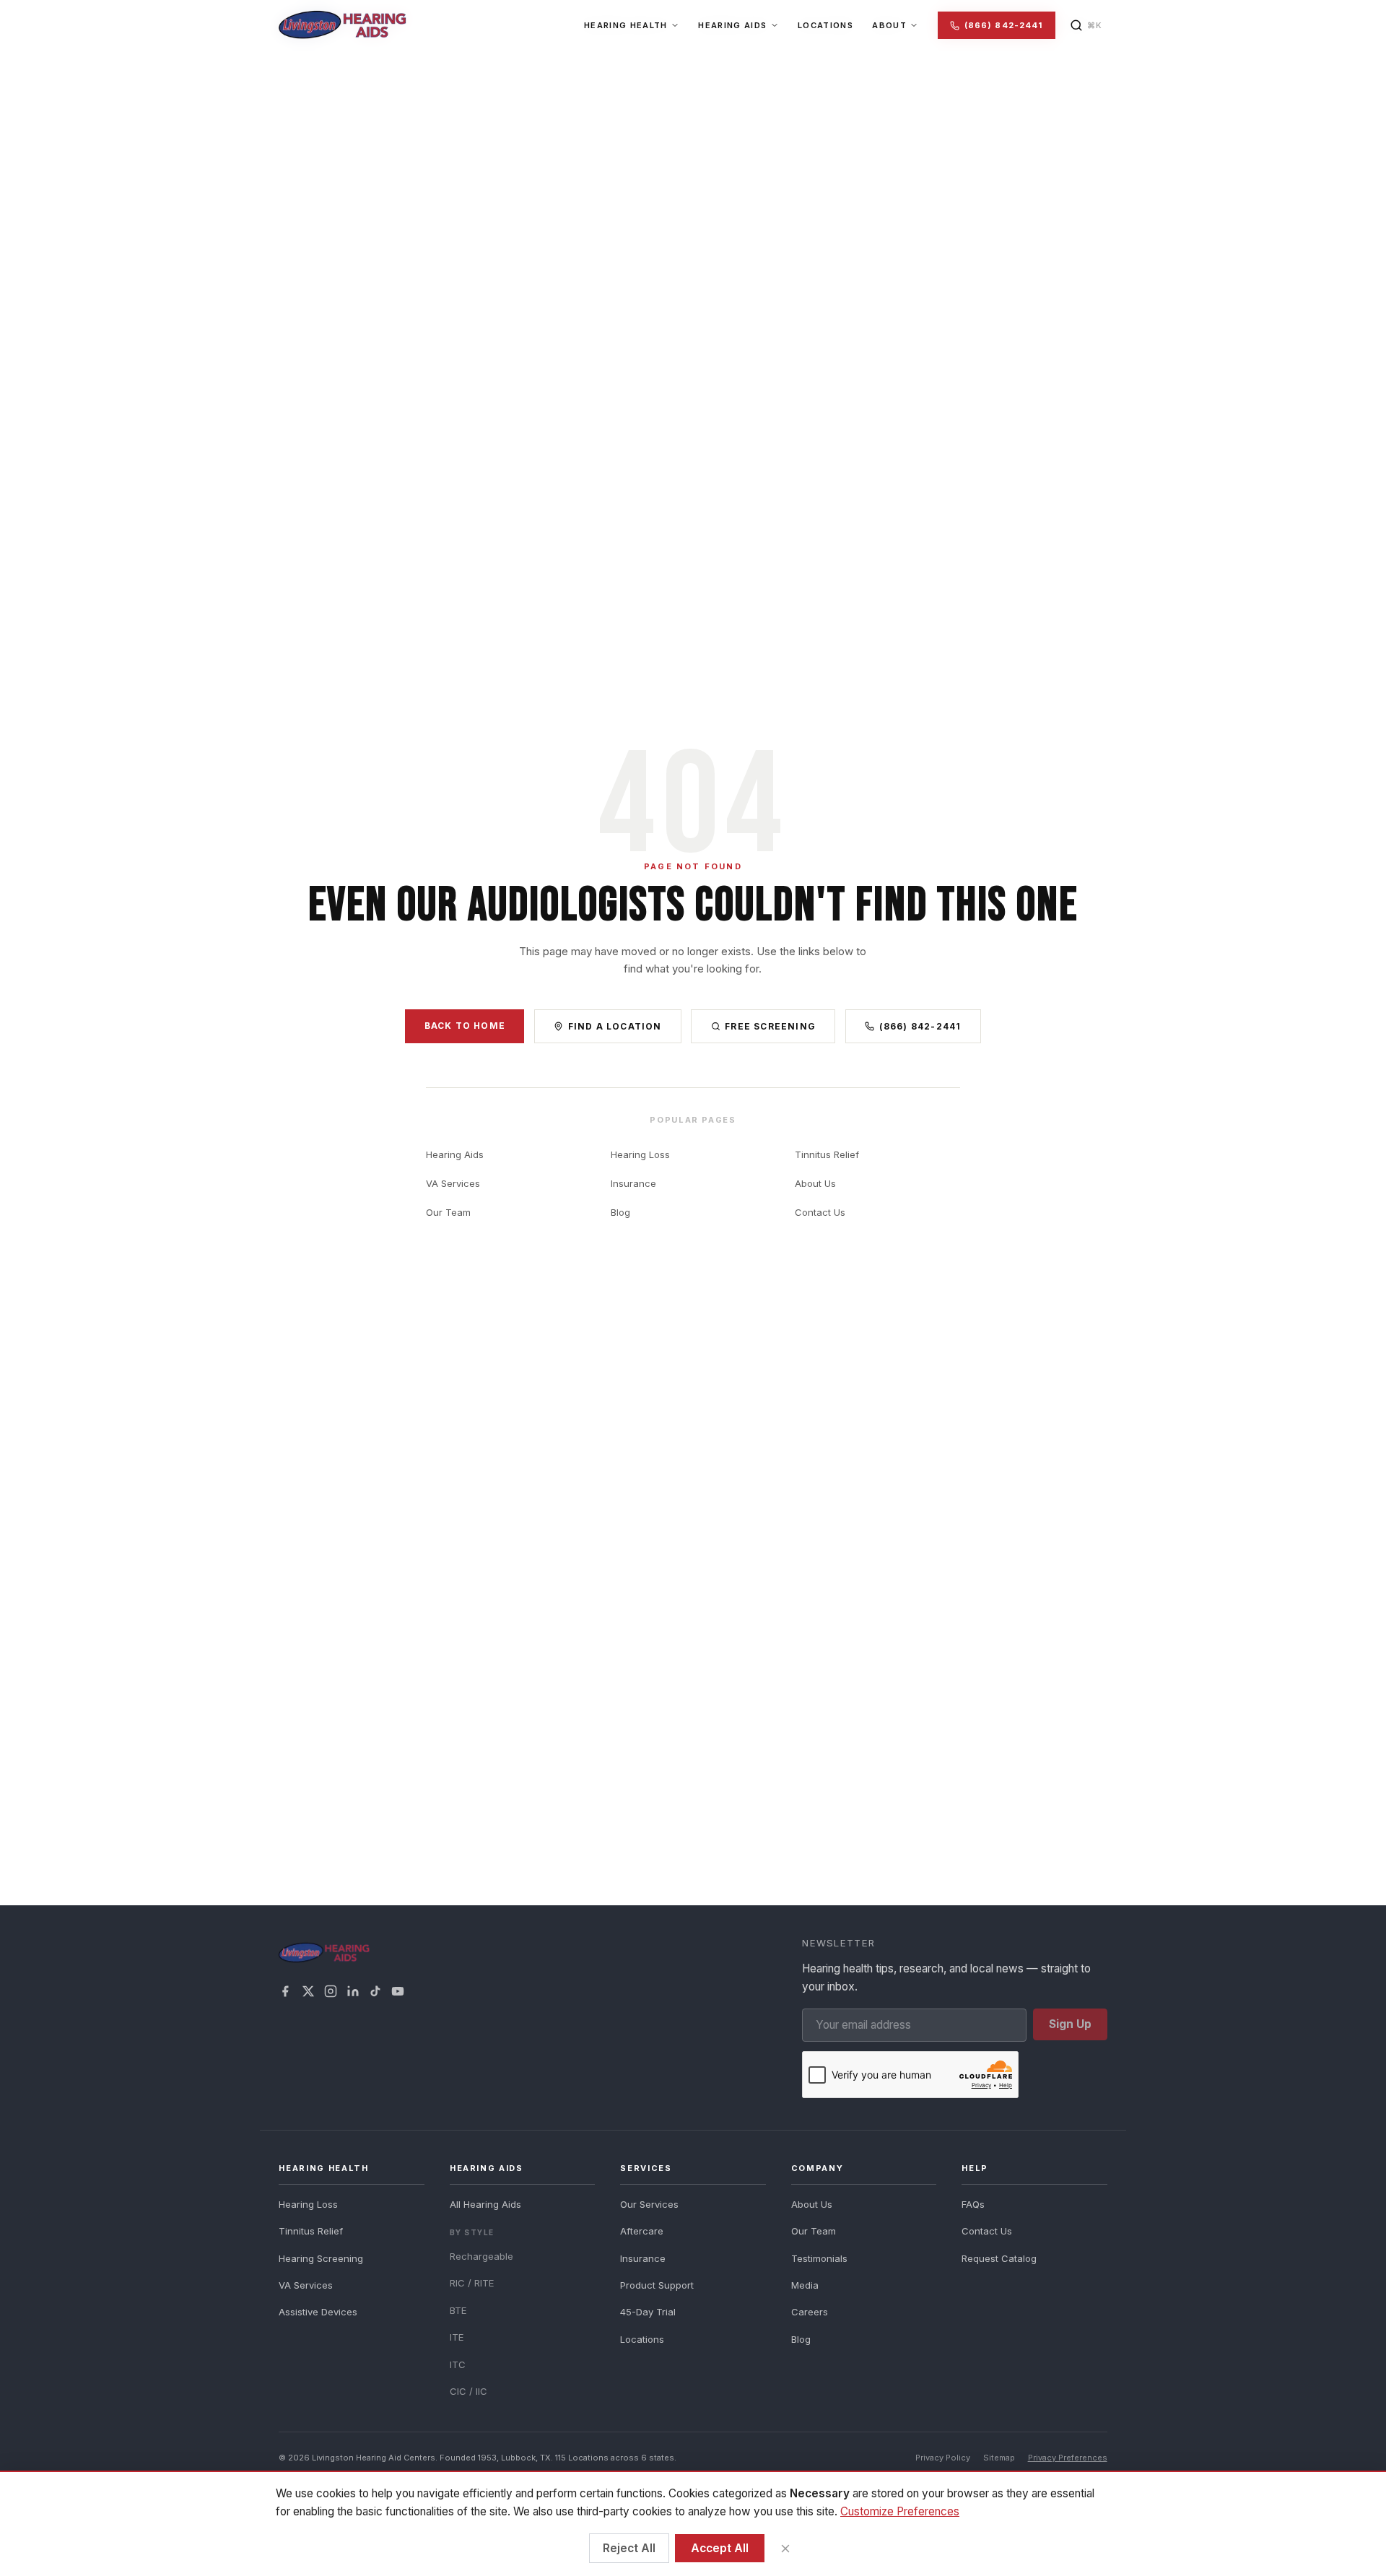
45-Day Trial (648, 2312)
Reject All (629, 2548)
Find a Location (615, 1026)
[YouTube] (398, 1991)
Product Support (657, 2285)
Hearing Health (626, 25)
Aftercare (642, 2231)
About (889, 25)
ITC (458, 2364)
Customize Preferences (900, 2511)
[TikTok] (375, 1991)
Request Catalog (999, 2258)
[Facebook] (285, 1991)
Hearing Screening (321, 2258)
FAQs (973, 2204)
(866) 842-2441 (1003, 25)
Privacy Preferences (1068, 2458)
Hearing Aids (732, 25)
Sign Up (1070, 2024)
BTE (458, 2310)
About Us (815, 1183)
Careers (810, 2312)
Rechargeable (481, 2256)
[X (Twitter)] (308, 1991)
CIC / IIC (468, 2391)
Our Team (448, 1212)
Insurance (633, 1183)
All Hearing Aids (485, 2204)
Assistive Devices (318, 2312)
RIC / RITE (472, 2283)
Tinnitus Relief (827, 1154)
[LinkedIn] (353, 1991)
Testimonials (819, 2258)
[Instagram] (331, 1991)
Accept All (720, 2548)
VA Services (453, 1183)
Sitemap (999, 2458)
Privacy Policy (943, 2458)
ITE (457, 2337)
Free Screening (770, 1026)
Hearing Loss (640, 1154)
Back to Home (465, 1026)
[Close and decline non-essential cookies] (785, 2548)
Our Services (649, 2204)
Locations (825, 25)
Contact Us (820, 1212)
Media (805, 2285)
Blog (620, 1212)
